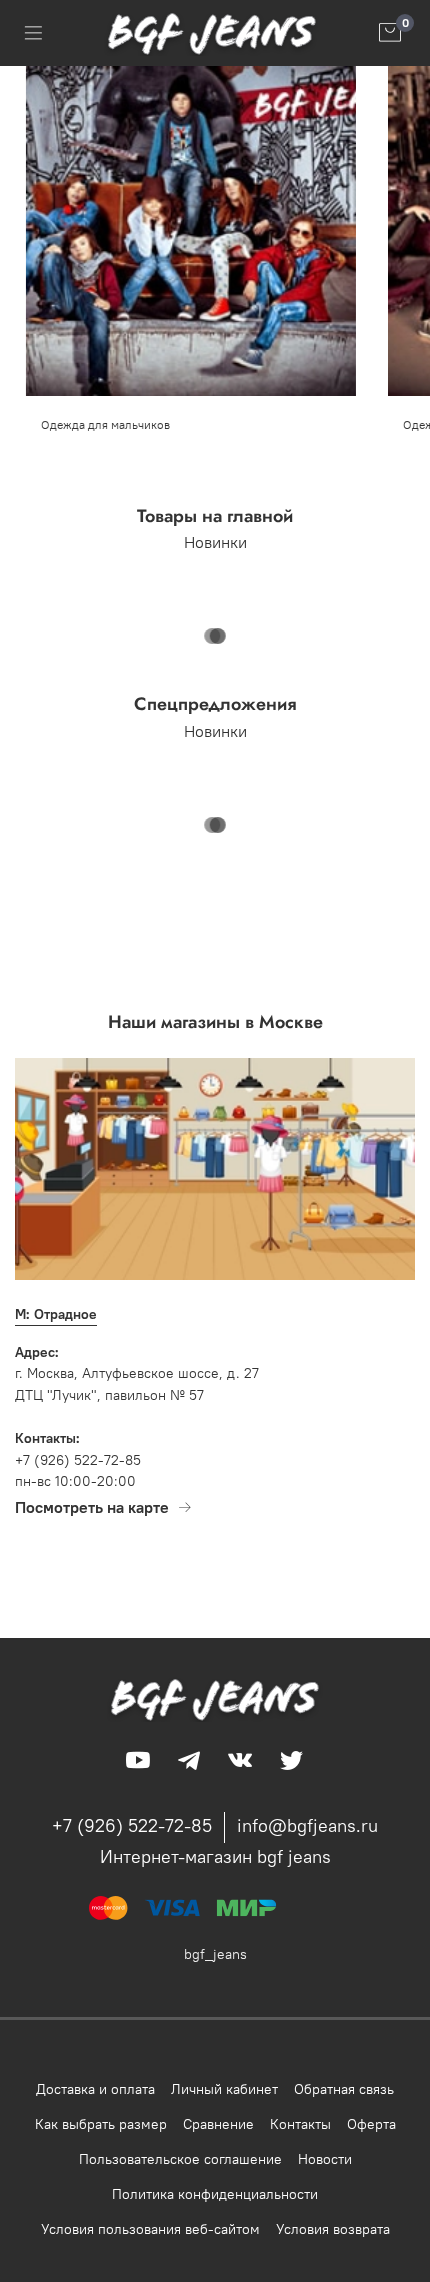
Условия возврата (333, 2229)
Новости (325, 2159)
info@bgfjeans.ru (307, 1825)
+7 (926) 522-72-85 (132, 1825)
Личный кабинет (224, 2089)
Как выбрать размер (101, 2124)
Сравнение (218, 2124)
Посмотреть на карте (92, 1507)
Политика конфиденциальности (215, 2194)
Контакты (300, 2124)
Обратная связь (344, 2089)
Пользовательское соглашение (180, 2159)
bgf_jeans (215, 1954)
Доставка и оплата (95, 2089)
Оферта (371, 2124)
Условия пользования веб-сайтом (150, 2229)
